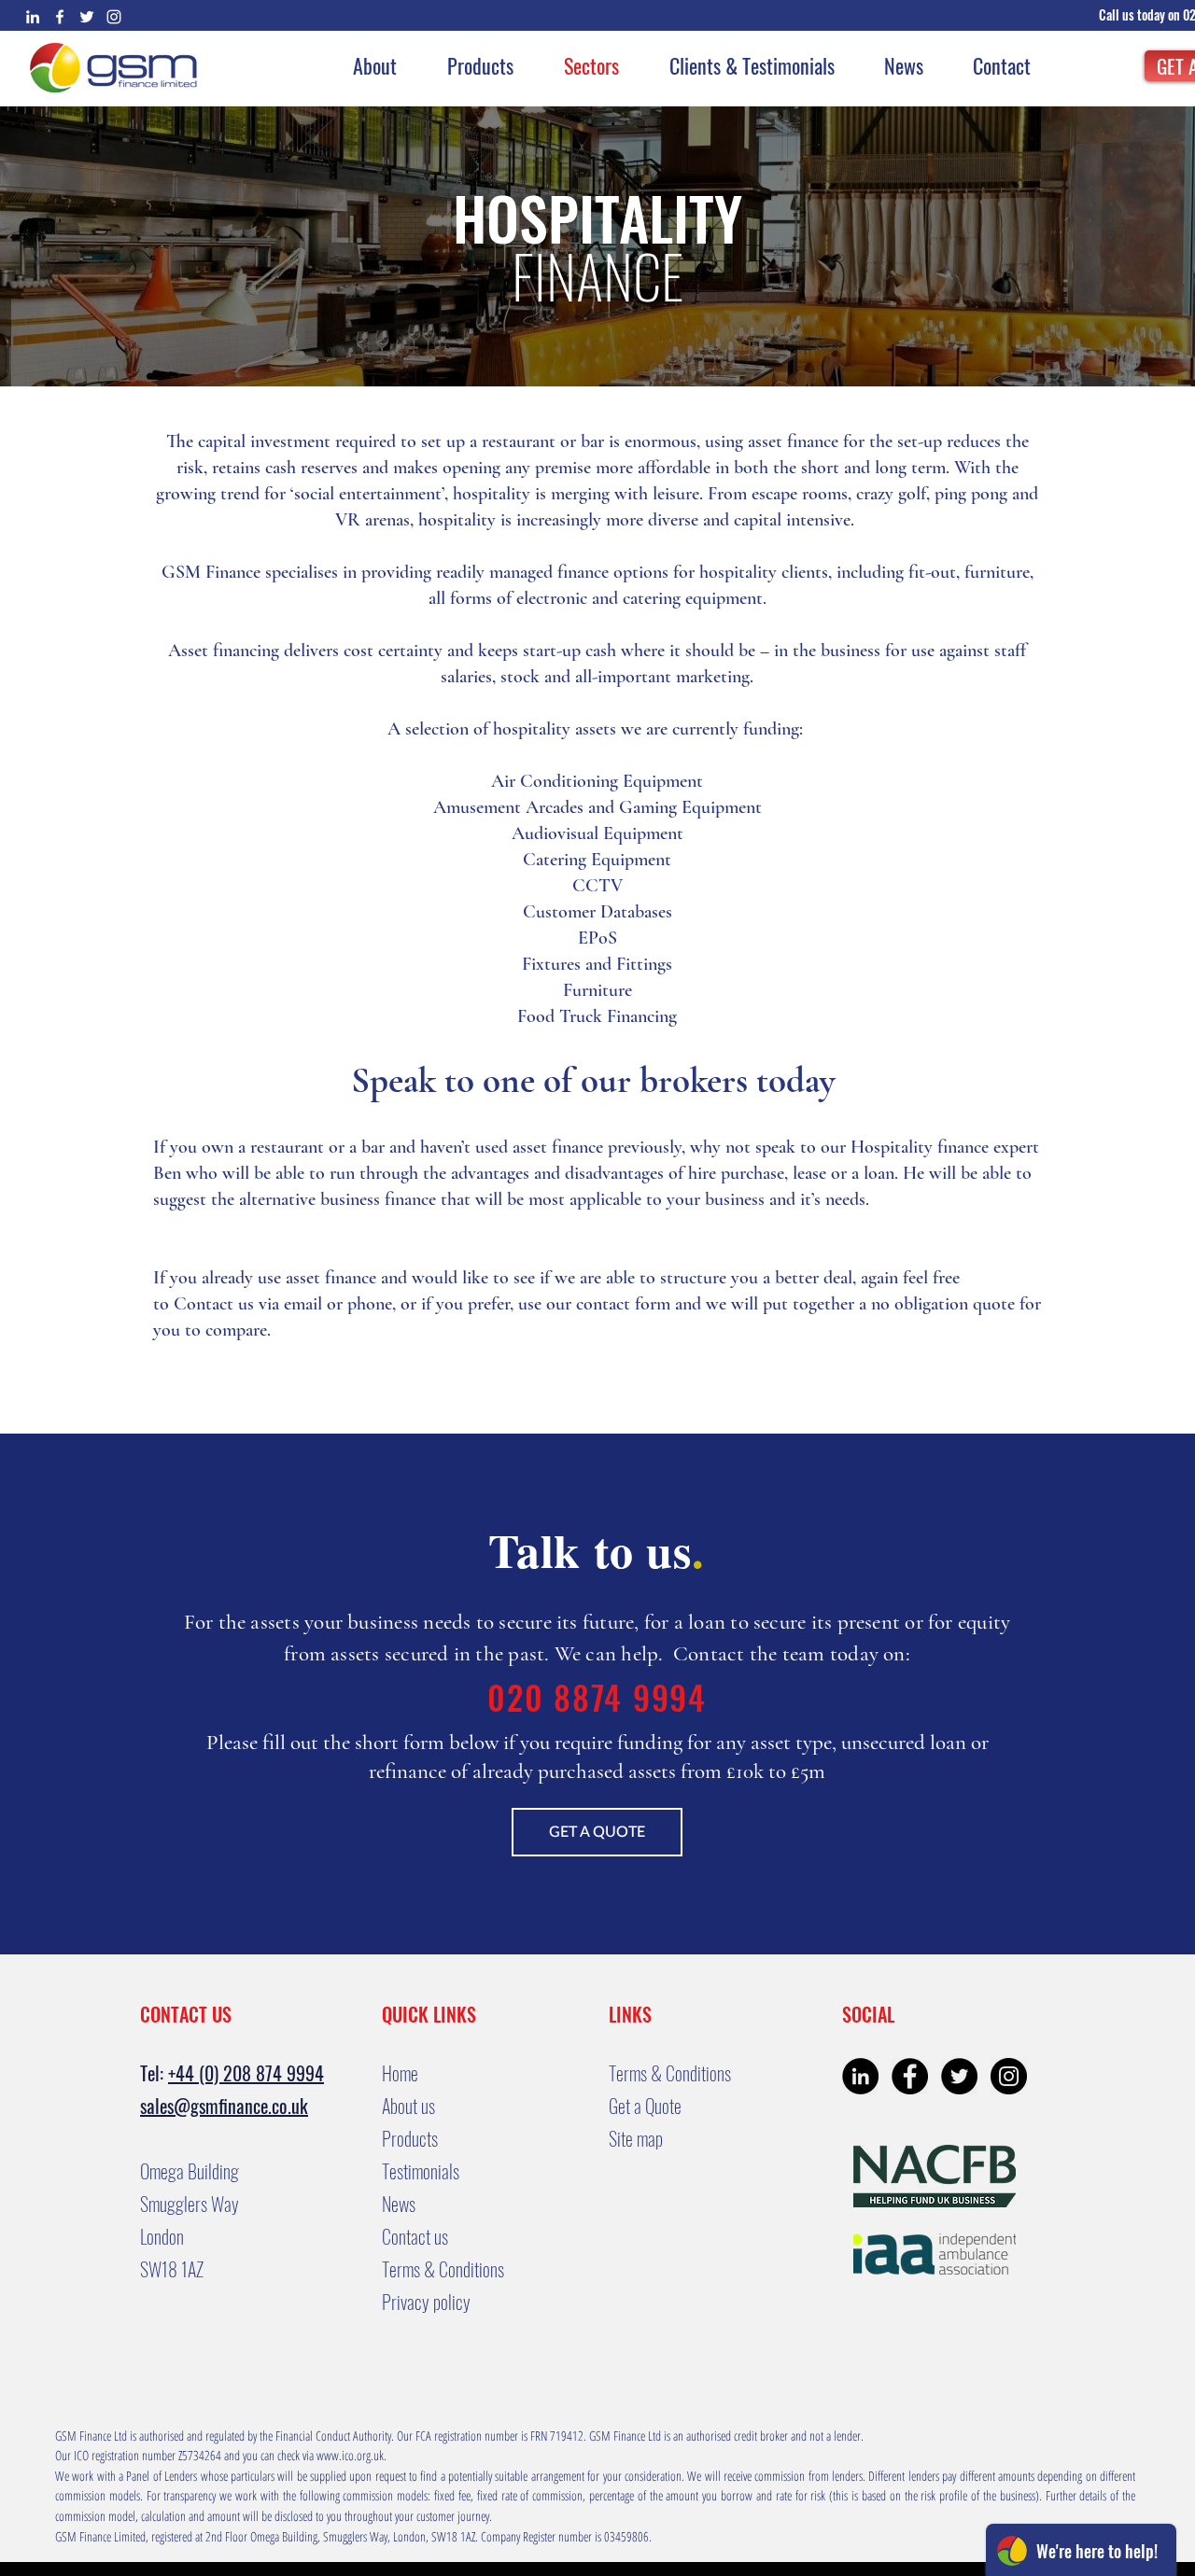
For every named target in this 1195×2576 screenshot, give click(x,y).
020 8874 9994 (597, 1697)
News (399, 2204)
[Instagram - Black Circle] (1009, 2076)
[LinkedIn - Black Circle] (860, 2076)
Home (400, 2073)
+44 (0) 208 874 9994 (246, 2073)
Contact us (214, 1304)
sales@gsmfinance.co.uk (224, 2106)
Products (410, 2138)
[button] (1141, 15)
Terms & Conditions (443, 2269)
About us (408, 2106)
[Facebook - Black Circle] (910, 2076)
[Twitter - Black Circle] (959, 2076)
